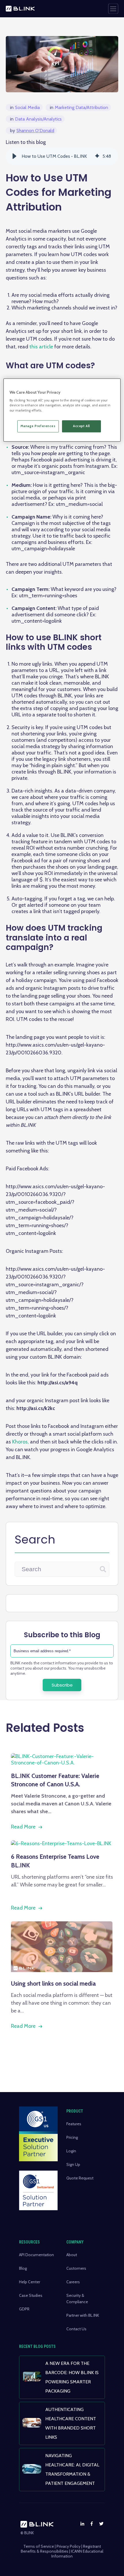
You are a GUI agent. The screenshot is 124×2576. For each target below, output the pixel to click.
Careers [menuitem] (73, 2282)
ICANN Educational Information (77, 2554)
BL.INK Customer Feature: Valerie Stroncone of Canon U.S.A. (55, 1780)
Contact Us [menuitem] (76, 2329)
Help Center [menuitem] (30, 2282)
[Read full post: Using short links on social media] (62, 1970)
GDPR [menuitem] (24, 2309)
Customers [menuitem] (76, 2268)
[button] (14, 156)
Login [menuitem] (71, 2151)
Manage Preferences (38, 426)
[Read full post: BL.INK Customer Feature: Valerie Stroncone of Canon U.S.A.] (62, 1763)
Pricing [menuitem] (72, 2137)
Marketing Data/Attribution (79, 107)
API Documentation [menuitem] (36, 2255)
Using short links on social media (53, 1983)
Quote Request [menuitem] (80, 2178)
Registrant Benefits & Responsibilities (61, 2549)
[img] (97, 156)
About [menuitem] (72, 2255)
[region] (62, 410)
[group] (62, 156)
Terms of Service (39, 2546)
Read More (23, 1827)
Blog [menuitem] (23, 2268)
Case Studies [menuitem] (31, 2295)
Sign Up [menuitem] (73, 2164)
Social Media (25, 107)
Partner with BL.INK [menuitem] (83, 2315)
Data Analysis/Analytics (36, 119)
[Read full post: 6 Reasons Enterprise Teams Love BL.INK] (61, 1843)
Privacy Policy (68, 2546)
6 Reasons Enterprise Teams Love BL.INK (55, 1861)
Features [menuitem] (74, 2124)
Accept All (81, 426)
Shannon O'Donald (32, 131)
